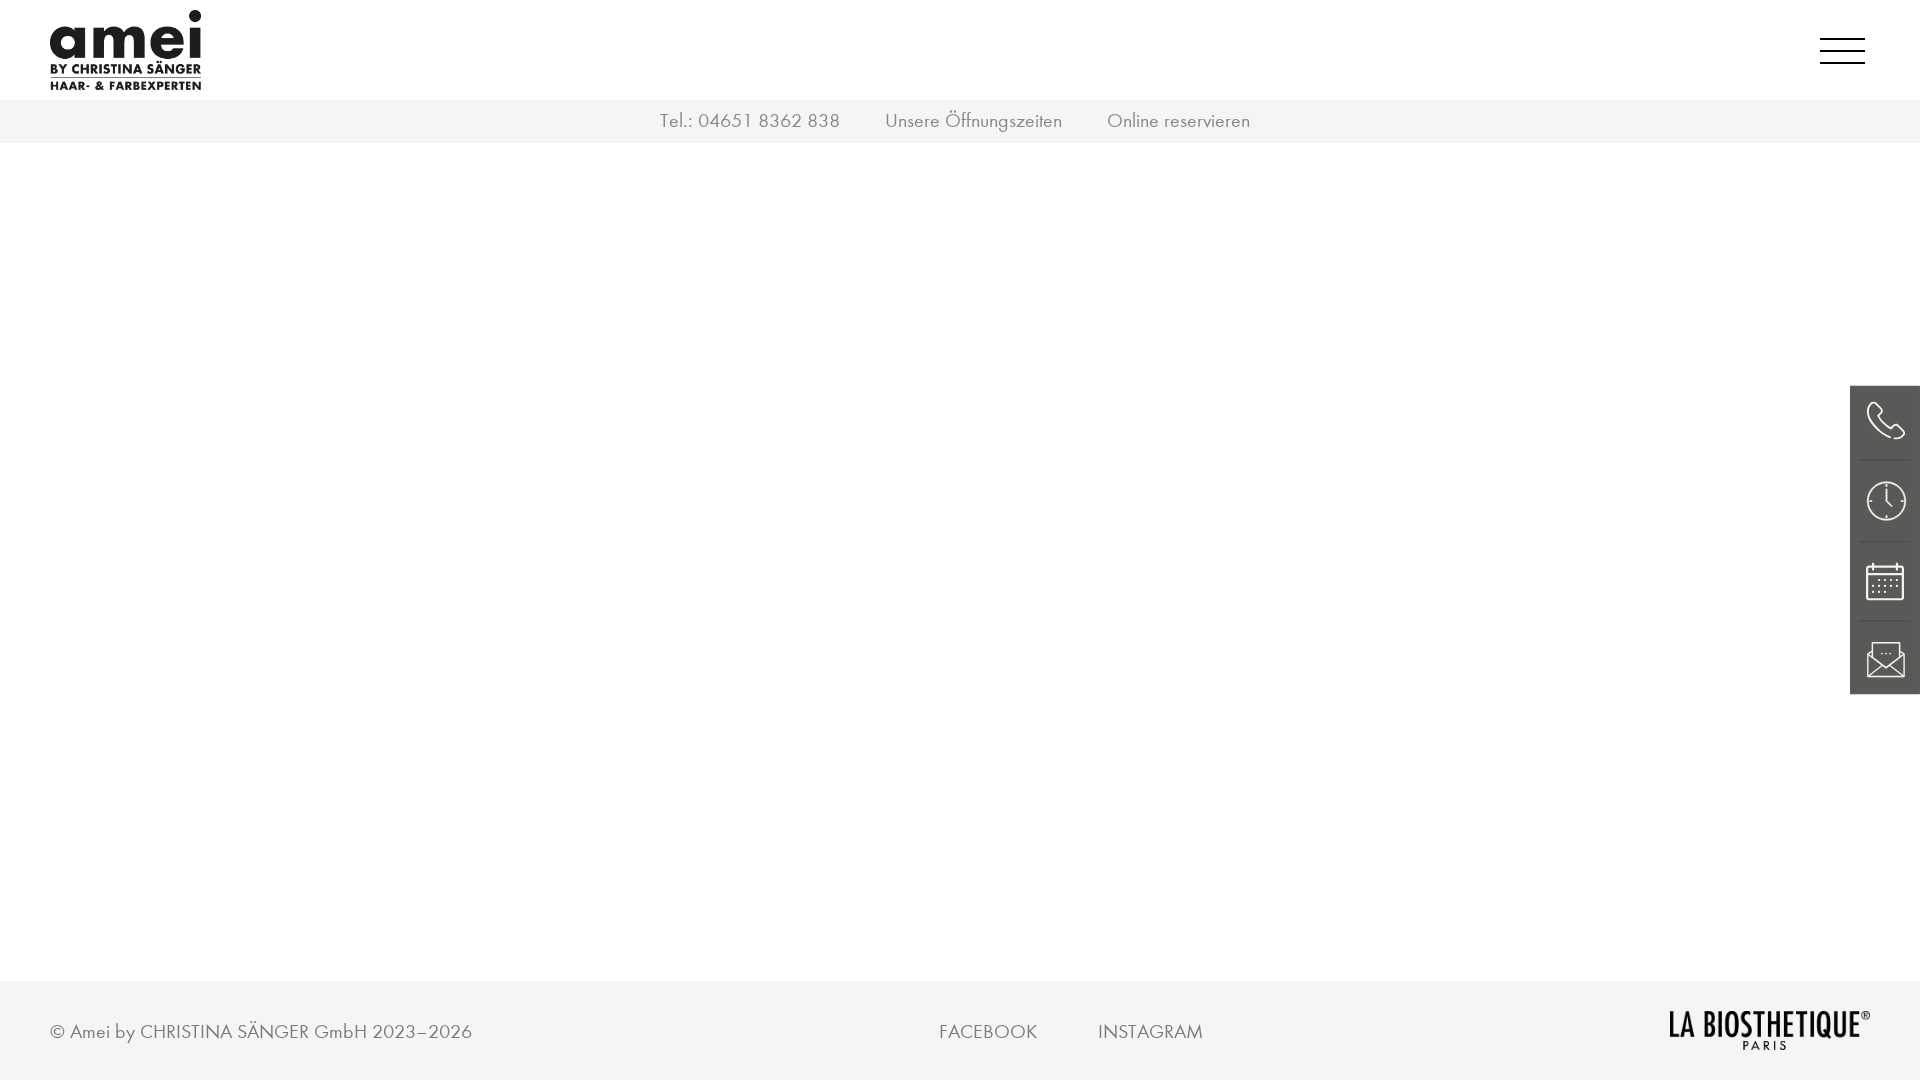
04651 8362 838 (769, 120)
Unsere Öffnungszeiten (973, 120)
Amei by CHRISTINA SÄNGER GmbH (218, 1031)
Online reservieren (1178, 120)
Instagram (1150, 1031)
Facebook (988, 1031)
